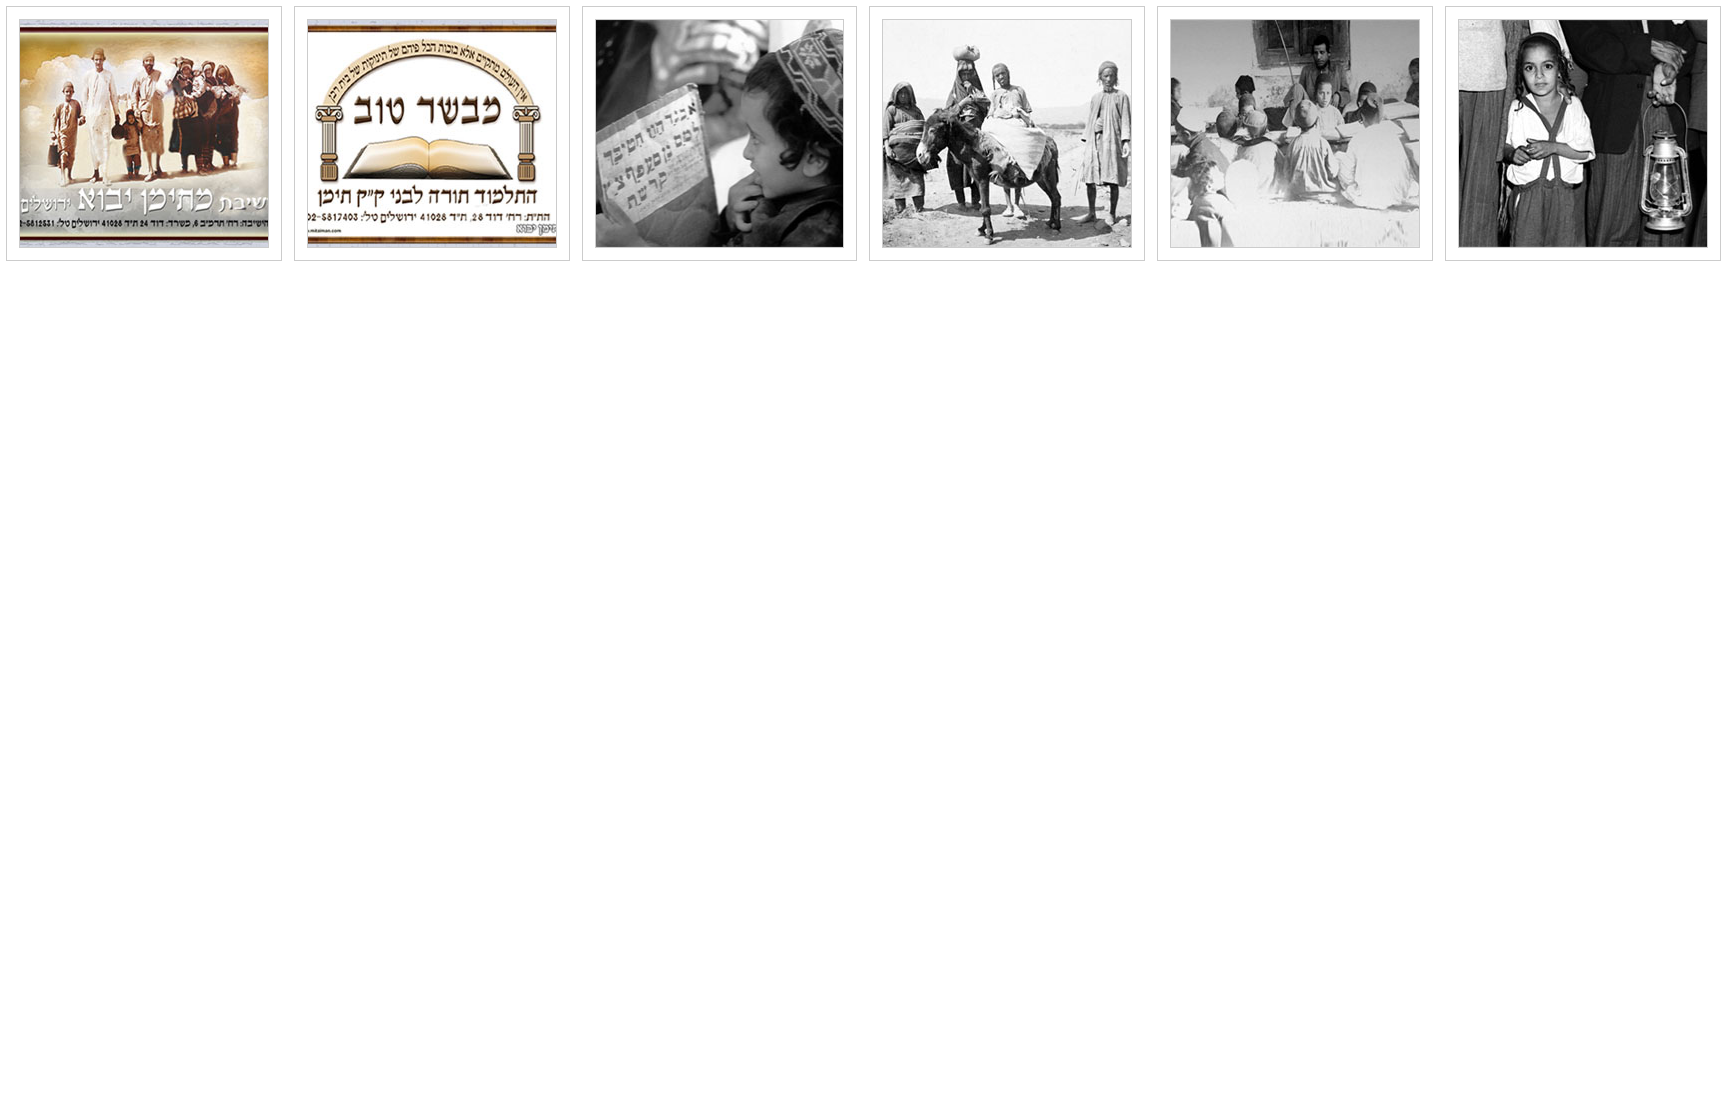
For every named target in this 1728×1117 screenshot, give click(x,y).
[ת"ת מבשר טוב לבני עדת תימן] (432, 133)
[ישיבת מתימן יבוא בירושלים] (144, 133)
